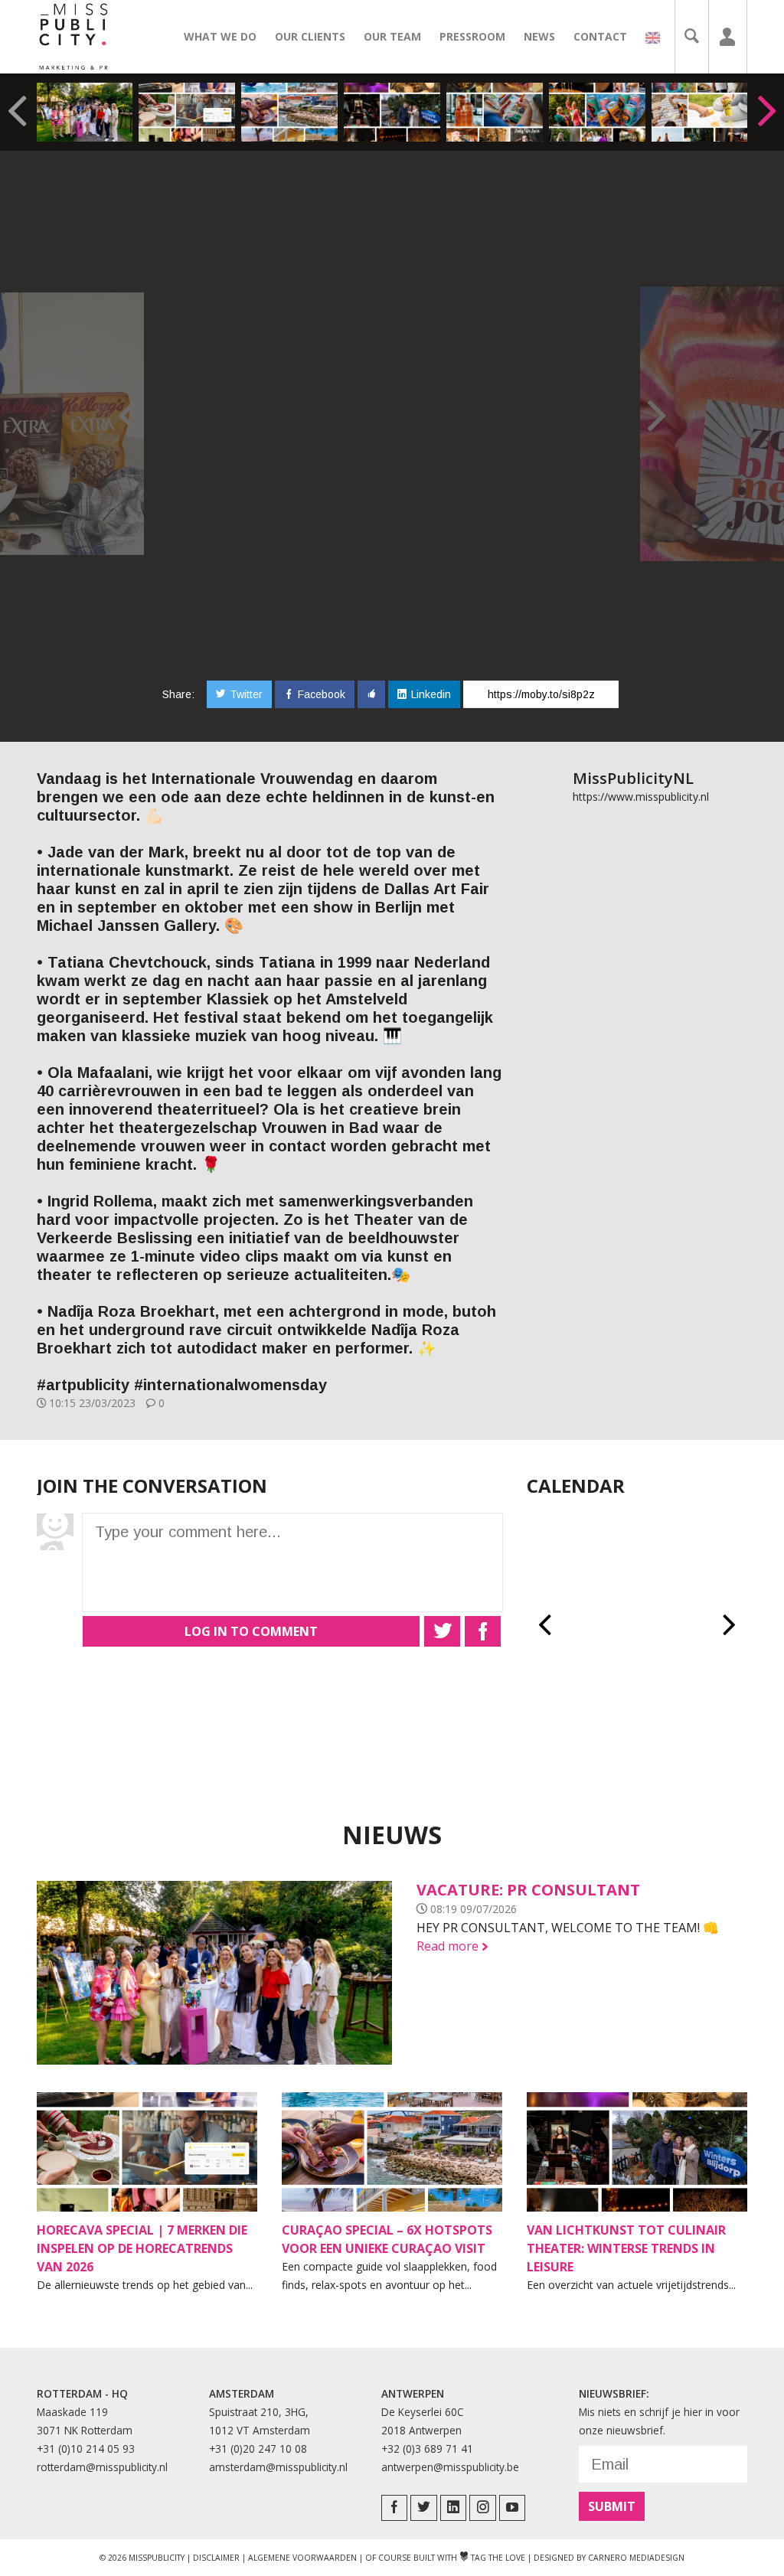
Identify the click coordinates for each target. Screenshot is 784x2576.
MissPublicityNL (633, 778)
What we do (220, 36)
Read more (452, 1946)
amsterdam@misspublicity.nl (278, 2467)
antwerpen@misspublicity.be (450, 2467)
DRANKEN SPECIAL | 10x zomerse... (693, 112)
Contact (600, 36)
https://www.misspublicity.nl (641, 797)
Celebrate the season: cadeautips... (492, 112)
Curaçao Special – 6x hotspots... (281, 112)
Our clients (310, 36)
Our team (392, 36)
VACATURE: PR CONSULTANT (528, 1890)
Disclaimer (216, 2558)
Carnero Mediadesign (636, 2558)
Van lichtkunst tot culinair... (391, 112)
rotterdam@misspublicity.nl (102, 2467)
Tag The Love (492, 2558)
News (539, 36)
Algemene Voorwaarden (302, 2558)
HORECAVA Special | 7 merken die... (181, 112)
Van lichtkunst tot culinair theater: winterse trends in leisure (626, 2248)
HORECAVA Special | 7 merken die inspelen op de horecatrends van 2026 (142, 2248)
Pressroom (472, 36)
